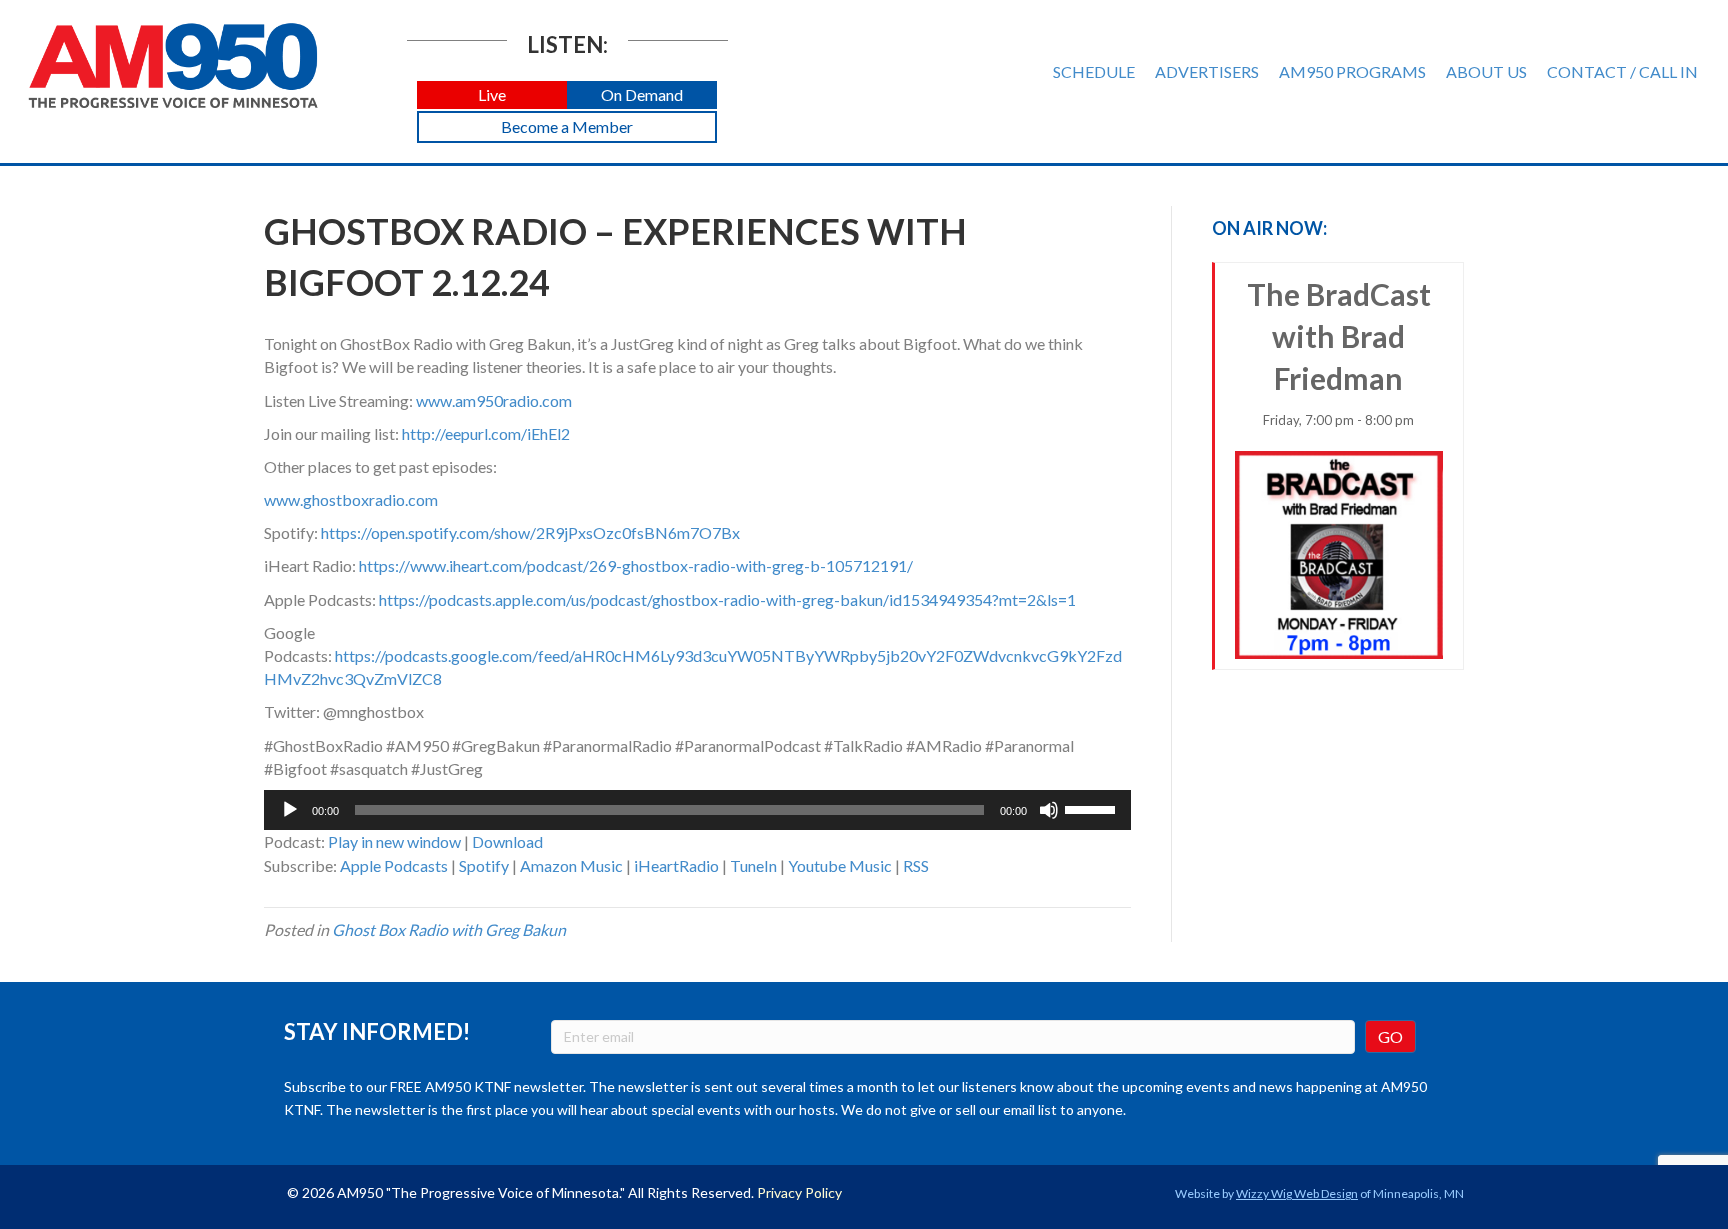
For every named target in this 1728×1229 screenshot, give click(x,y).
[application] (697, 810)
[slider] (1093, 808)
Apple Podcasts (394, 865)
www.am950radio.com (494, 400)
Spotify (484, 865)
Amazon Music (571, 865)
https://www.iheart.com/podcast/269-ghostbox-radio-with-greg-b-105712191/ (636, 565)
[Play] (290, 810)
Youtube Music (840, 865)
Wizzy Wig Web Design (1297, 1193)
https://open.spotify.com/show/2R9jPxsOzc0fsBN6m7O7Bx (530, 532)
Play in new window (394, 841)
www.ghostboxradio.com (351, 499)
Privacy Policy (799, 1192)
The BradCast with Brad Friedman (1339, 352)
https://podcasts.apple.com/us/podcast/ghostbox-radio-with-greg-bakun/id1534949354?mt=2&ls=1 (727, 599)
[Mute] (1049, 810)
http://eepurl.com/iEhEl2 (486, 433)
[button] (492, 95)
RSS (916, 865)
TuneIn (753, 865)
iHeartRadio (676, 865)
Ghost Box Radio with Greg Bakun (449, 929)
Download (507, 841)
